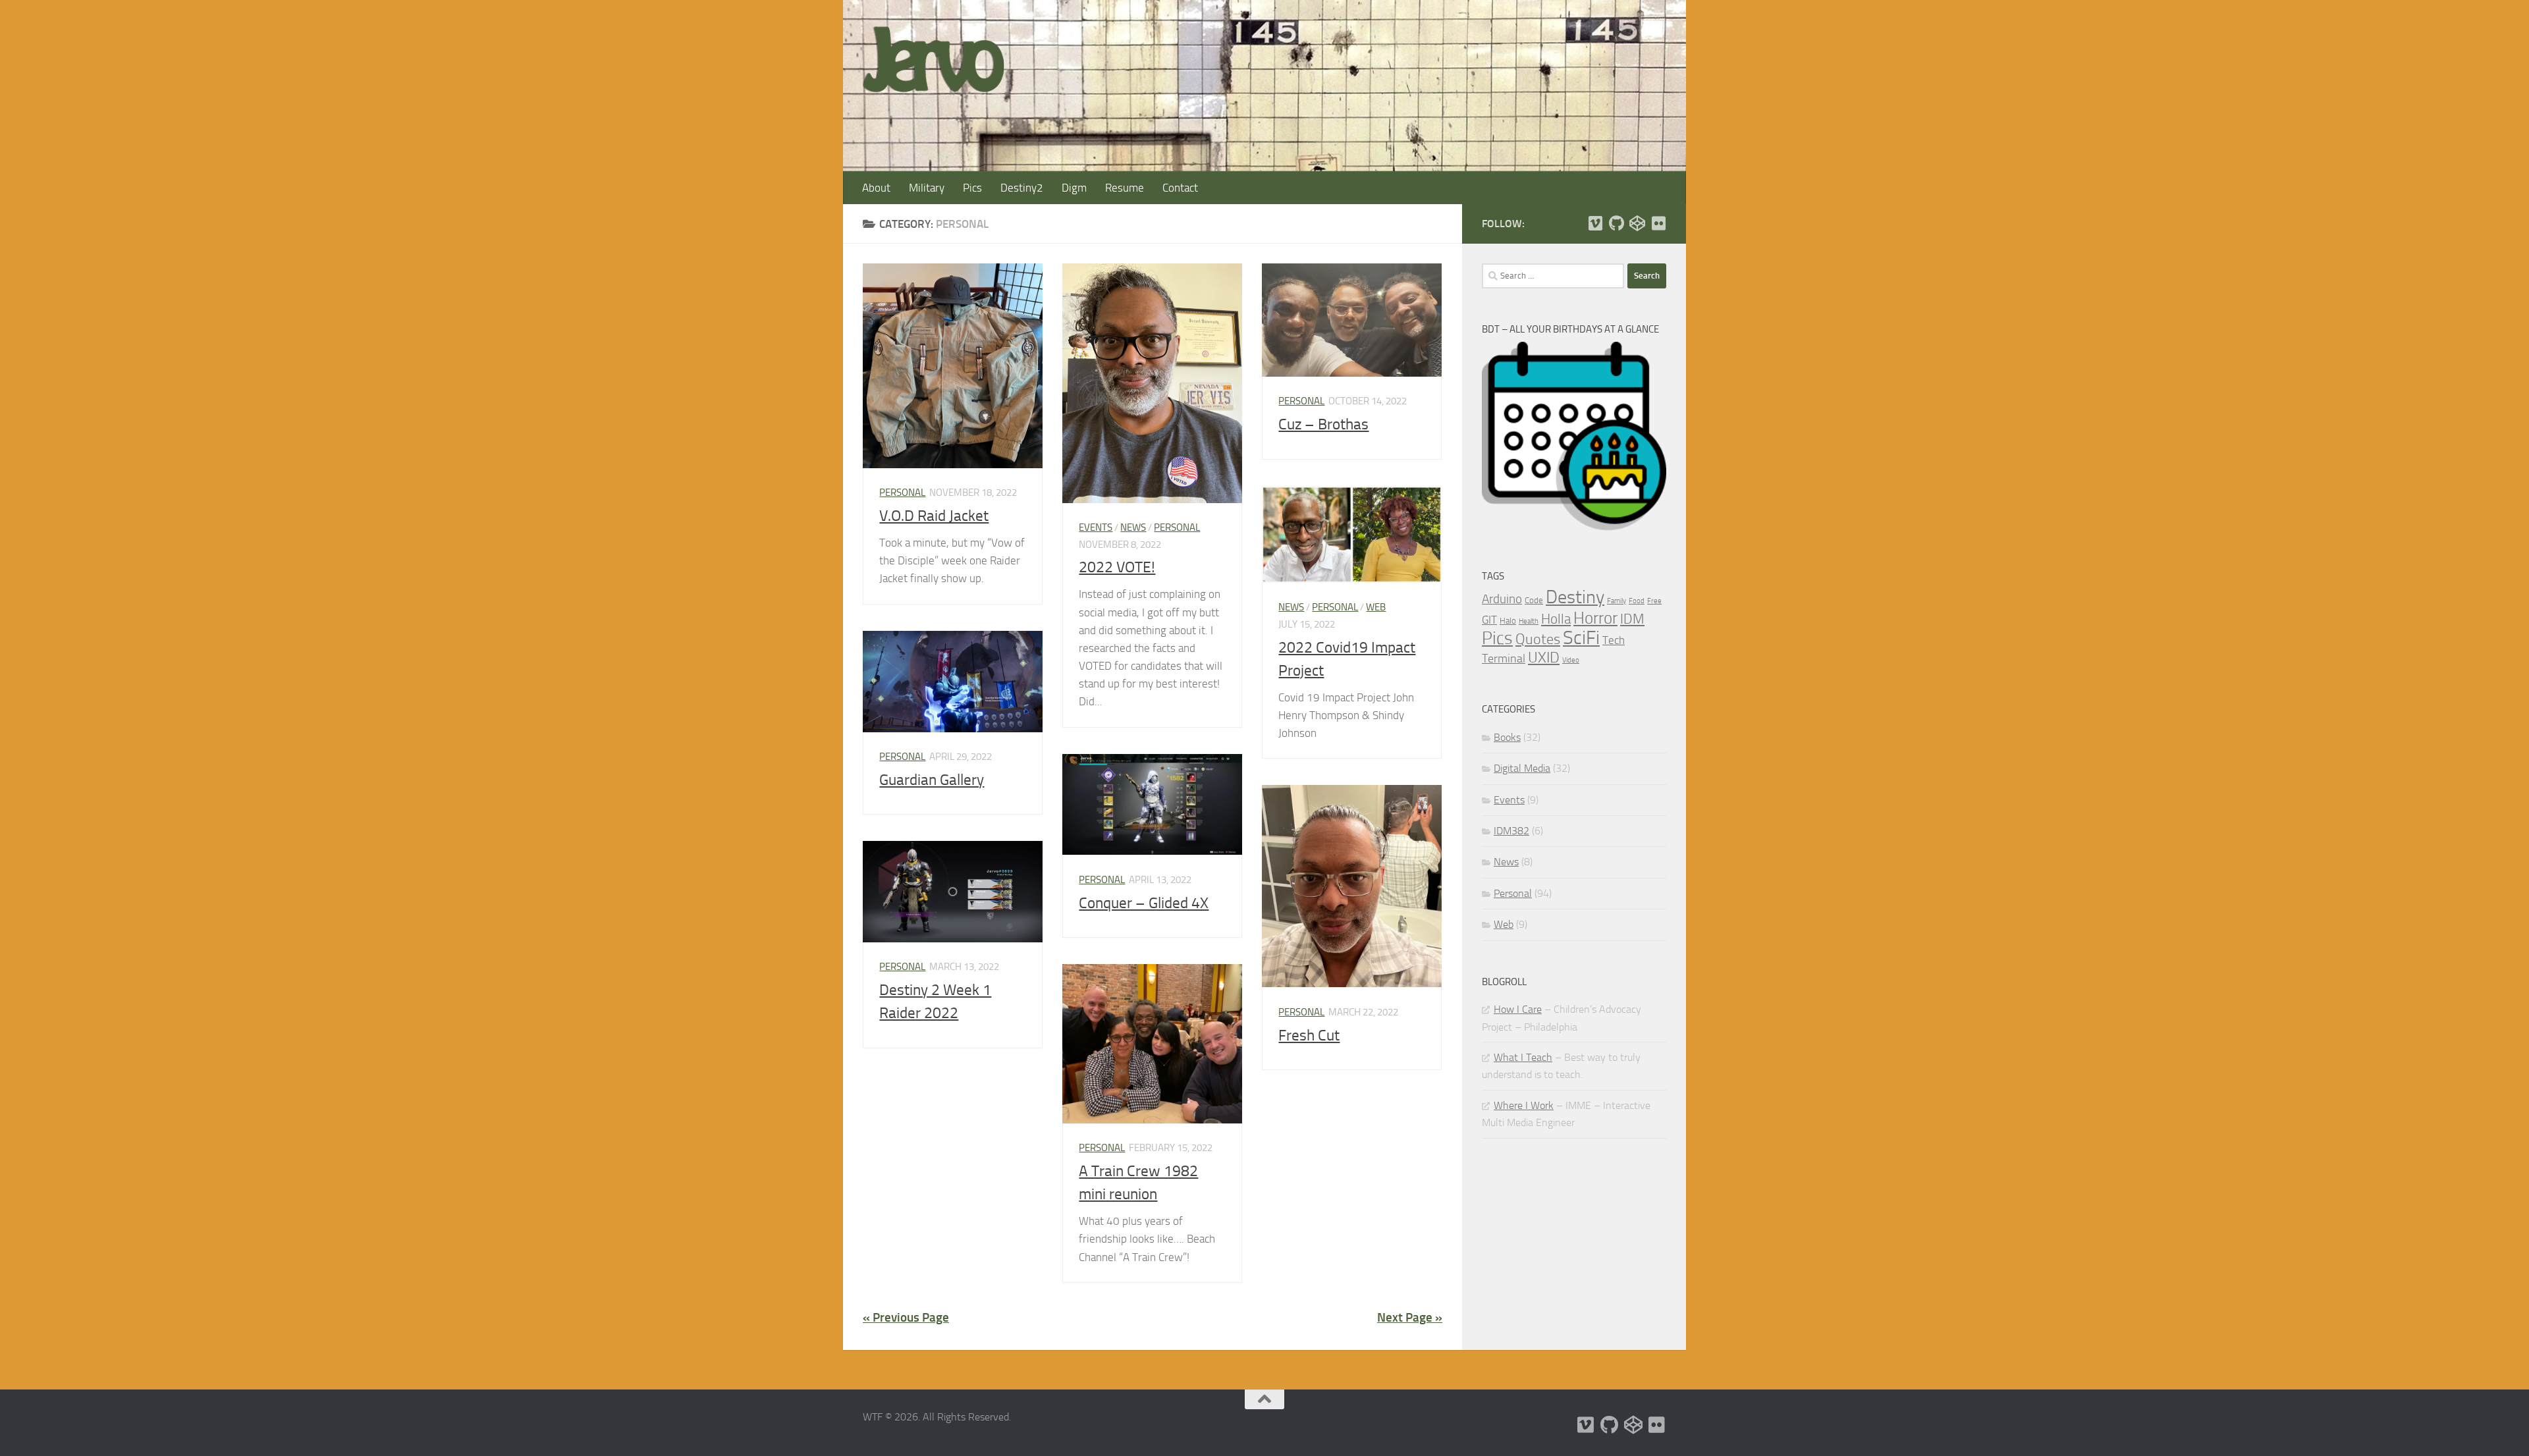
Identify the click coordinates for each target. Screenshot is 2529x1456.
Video (1571, 660)
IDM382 (1511, 831)
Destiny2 (1022, 188)
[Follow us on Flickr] (1658, 223)
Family (1617, 601)
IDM (1632, 619)
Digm (1074, 188)
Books (1507, 737)
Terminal (1504, 659)
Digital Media (1522, 768)
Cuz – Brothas (1323, 424)
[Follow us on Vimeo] (1595, 223)
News (1133, 527)
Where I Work (1524, 1105)
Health (1529, 621)
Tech (1614, 640)
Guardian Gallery (932, 780)
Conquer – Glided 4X (1144, 903)
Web (1376, 607)
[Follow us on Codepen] (1637, 223)
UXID (1544, 658)
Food (1637, 601)
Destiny (1575, 597)
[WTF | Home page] (934, 59)
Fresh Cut (1309, 1035)
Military (927, 188)
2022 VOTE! (1117, 567)
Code (1534, 600)
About (876, 188)
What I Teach (1523, 1057)
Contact (1180, 188)
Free (1654, 601)
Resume (1125, 188)
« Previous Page (906, 1317)
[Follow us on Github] (1616, 223)
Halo (1508, 621)
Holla (1556, 619)
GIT (1489, 620)
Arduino (1502, 599)
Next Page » (1410, 1317)
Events (1096, 527)
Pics (972, 188)
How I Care (1518, 1009)
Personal (902, 493)
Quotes (1538, 639)
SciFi (1581, 638)
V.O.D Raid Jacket (934, 516)
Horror (1595, 618)
